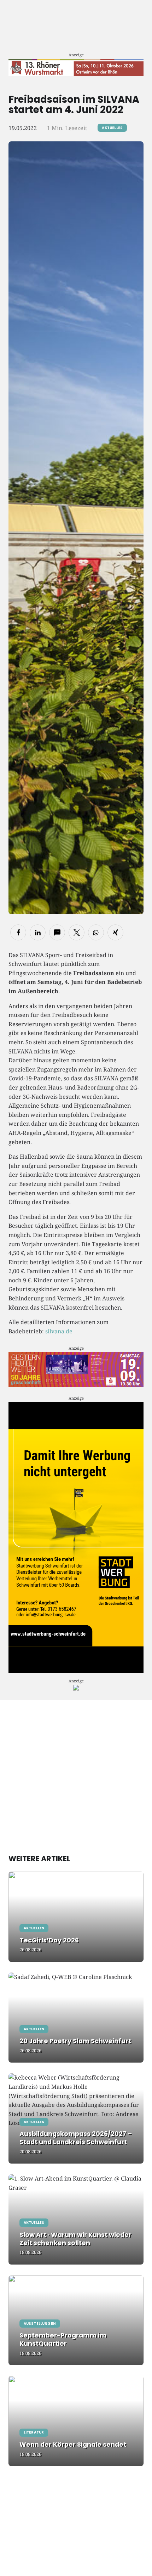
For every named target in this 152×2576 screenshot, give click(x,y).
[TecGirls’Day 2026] (76, 1917)
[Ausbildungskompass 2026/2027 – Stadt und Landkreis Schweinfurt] (76, 2118)
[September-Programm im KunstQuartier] (76, 2320)
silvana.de (59, 1331)
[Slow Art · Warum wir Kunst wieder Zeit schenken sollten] (76, 2219)
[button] (18, 932)
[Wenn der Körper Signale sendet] (76, 2421)
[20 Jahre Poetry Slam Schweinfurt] (76, 2018)
